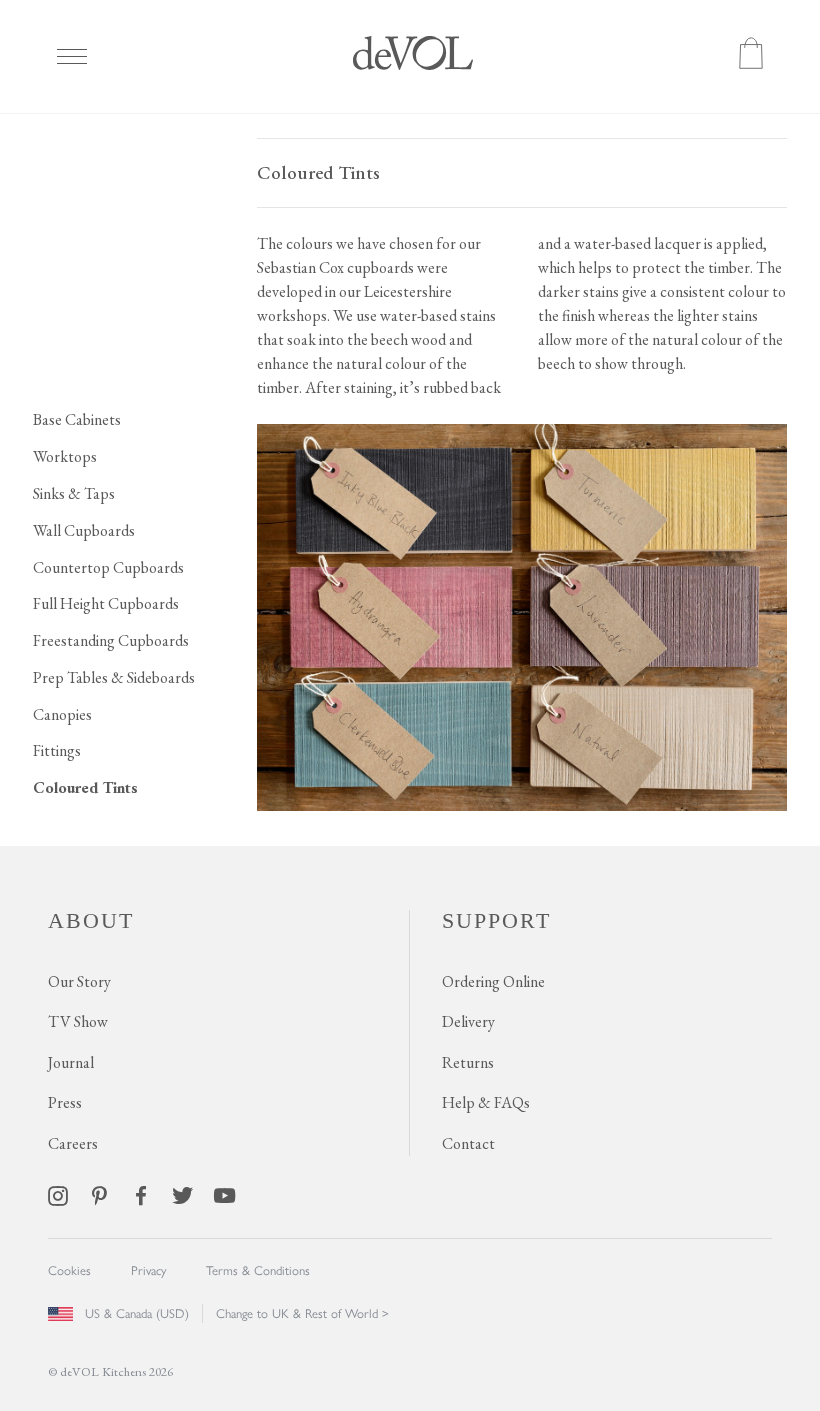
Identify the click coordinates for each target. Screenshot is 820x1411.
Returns (468, 1062)
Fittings (57, 750)
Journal (71, 1062)
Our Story (79, 981)
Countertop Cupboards (108, 567)
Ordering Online (493, 981)
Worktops (65, 456)
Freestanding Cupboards (111, 640)
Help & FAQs (486, 1102)
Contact (468, 1143)
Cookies (69, 1270)
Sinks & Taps (74, 493)
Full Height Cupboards (106, 603)
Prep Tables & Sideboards (114, 677)
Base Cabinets (77, 419)
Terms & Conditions (258, 1270)
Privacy (148, 1270)
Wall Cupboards (84, 530)
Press (65, 1102)
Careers (73, 1143)
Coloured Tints (85, 787)
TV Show (78, 1021)
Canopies (62, 714)
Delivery (468, 1021)
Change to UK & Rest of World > (302, 1313)
